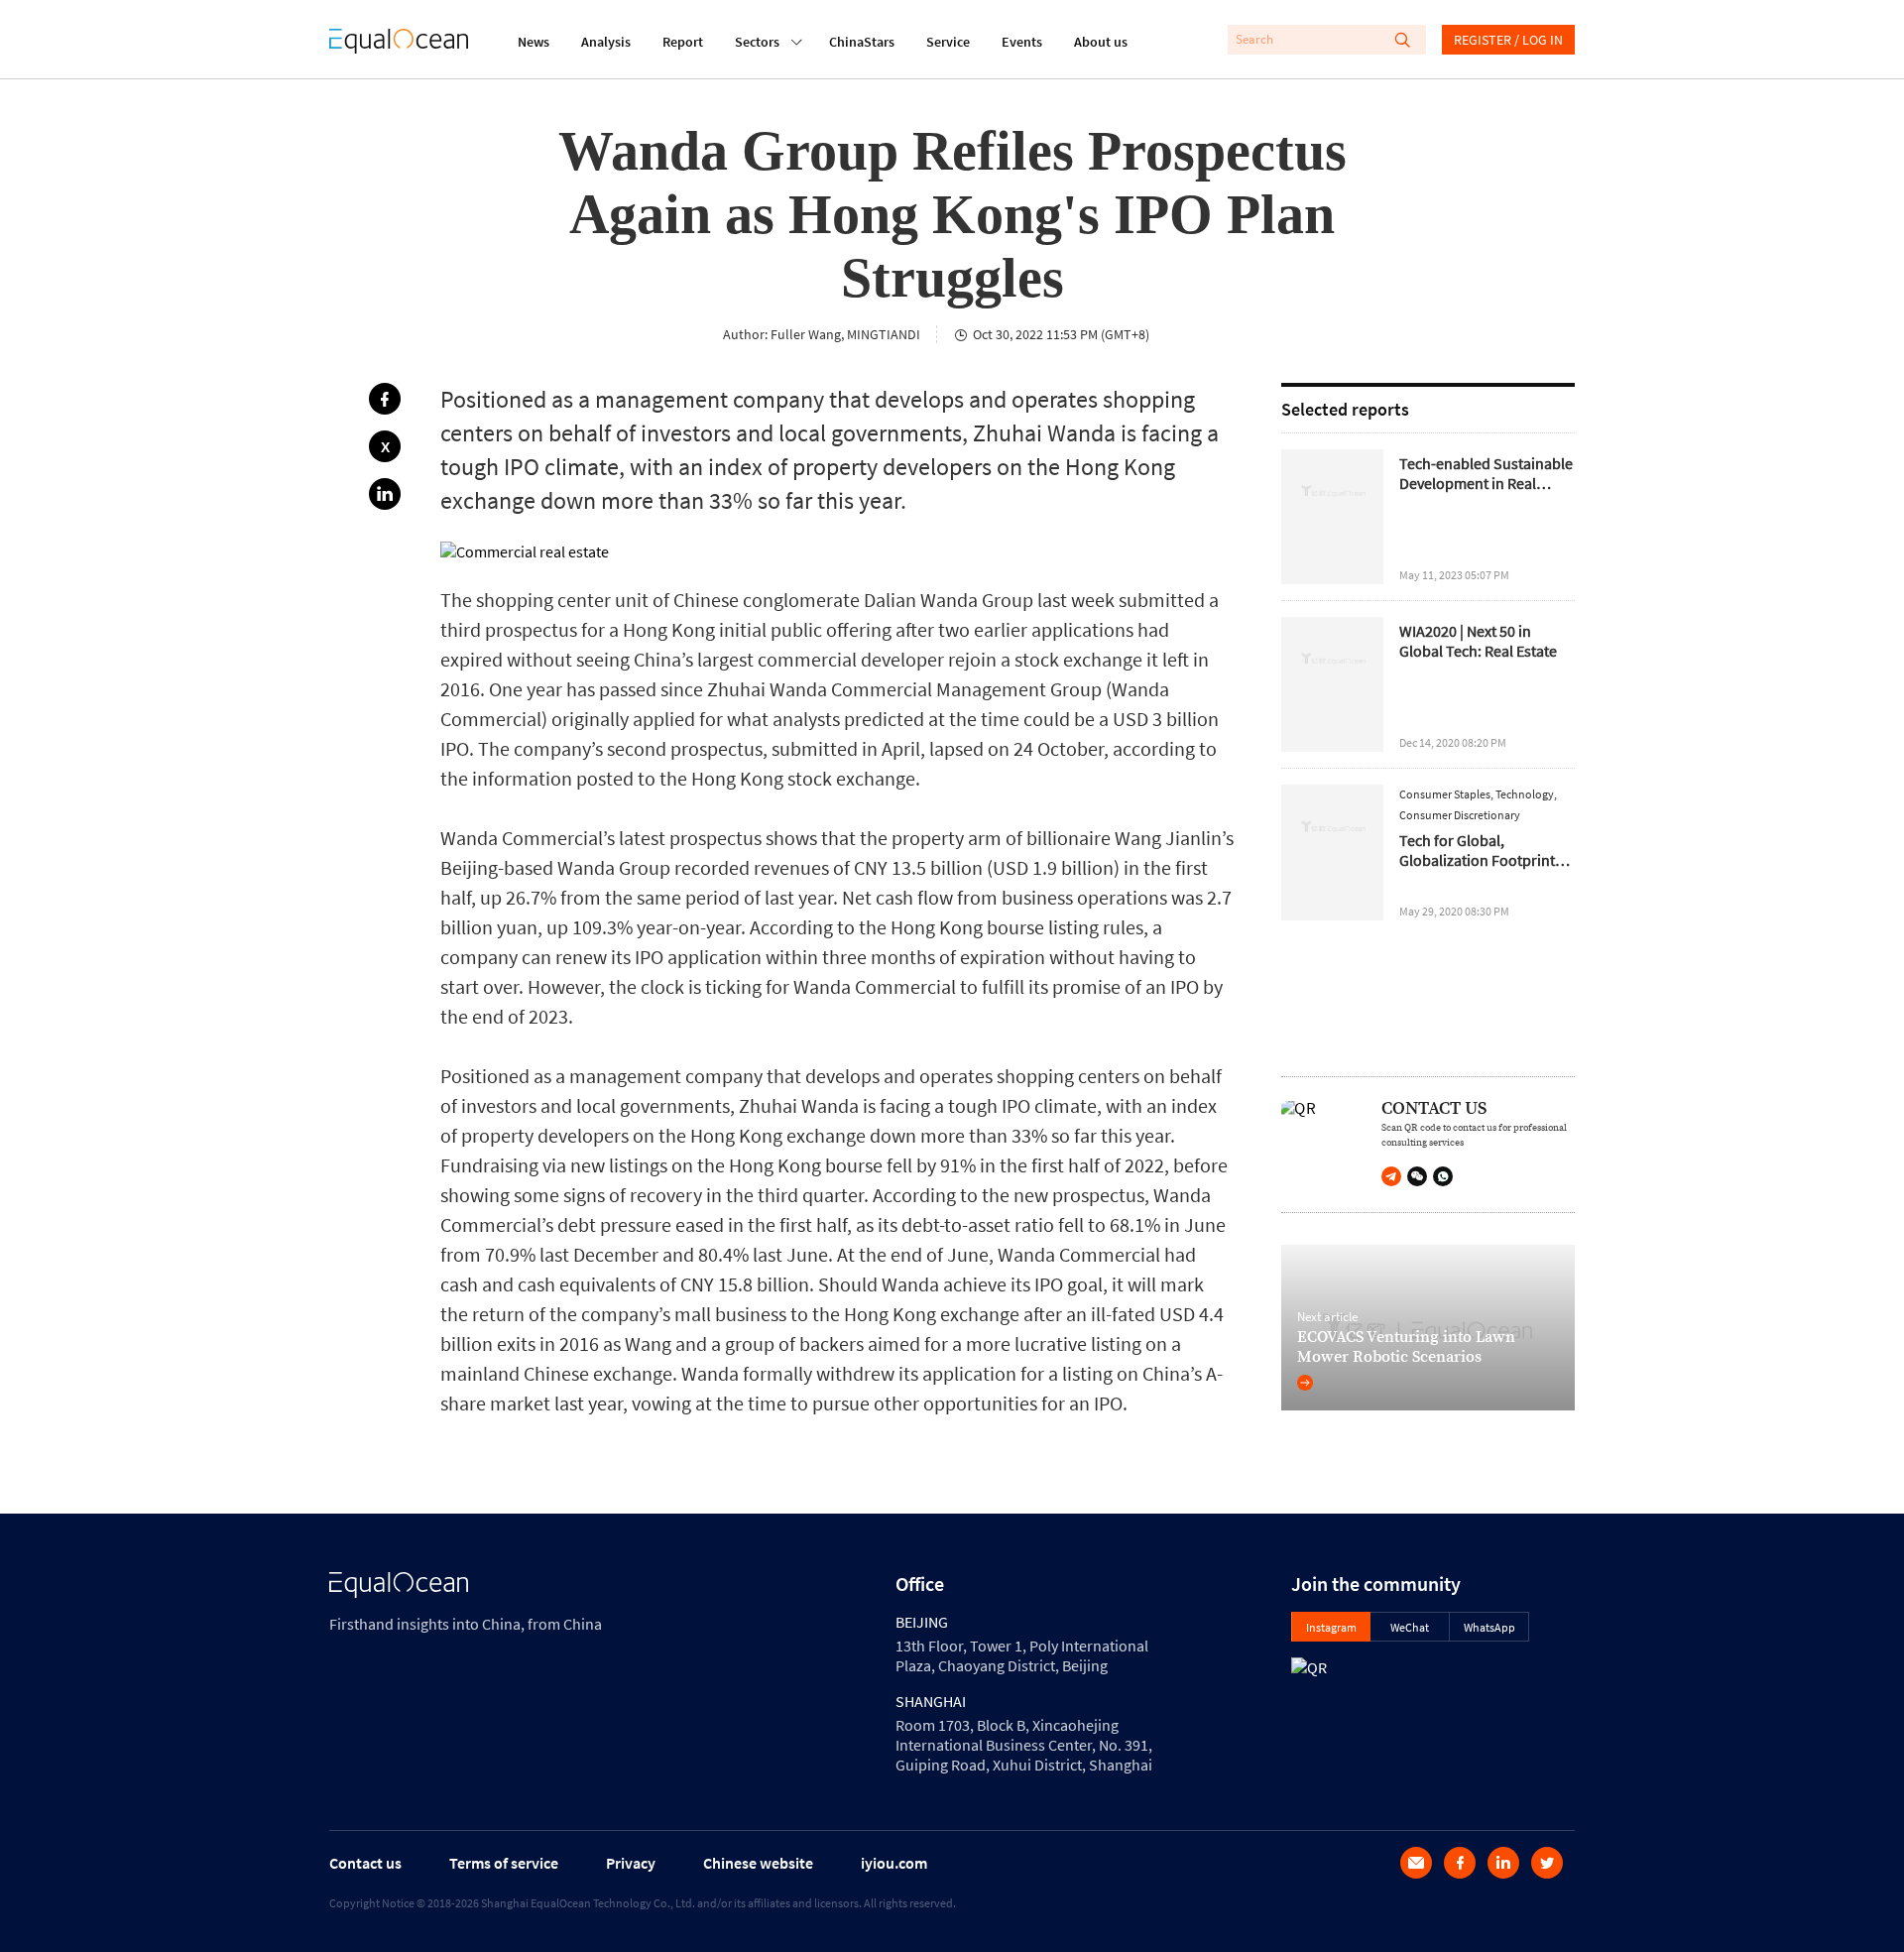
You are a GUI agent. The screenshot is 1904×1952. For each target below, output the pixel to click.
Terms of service (504, 1863)
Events (1022, 42)
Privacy (631, 1863)
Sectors (757, 42)
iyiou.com (894, 1863)
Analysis (606, 42)
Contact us (365, 1863)
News (534, 42)
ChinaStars (862, 42)
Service (948, 42)
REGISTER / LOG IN (1508, 40)
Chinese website (758, 1863)
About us (1101, 42)
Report (683, 42)
